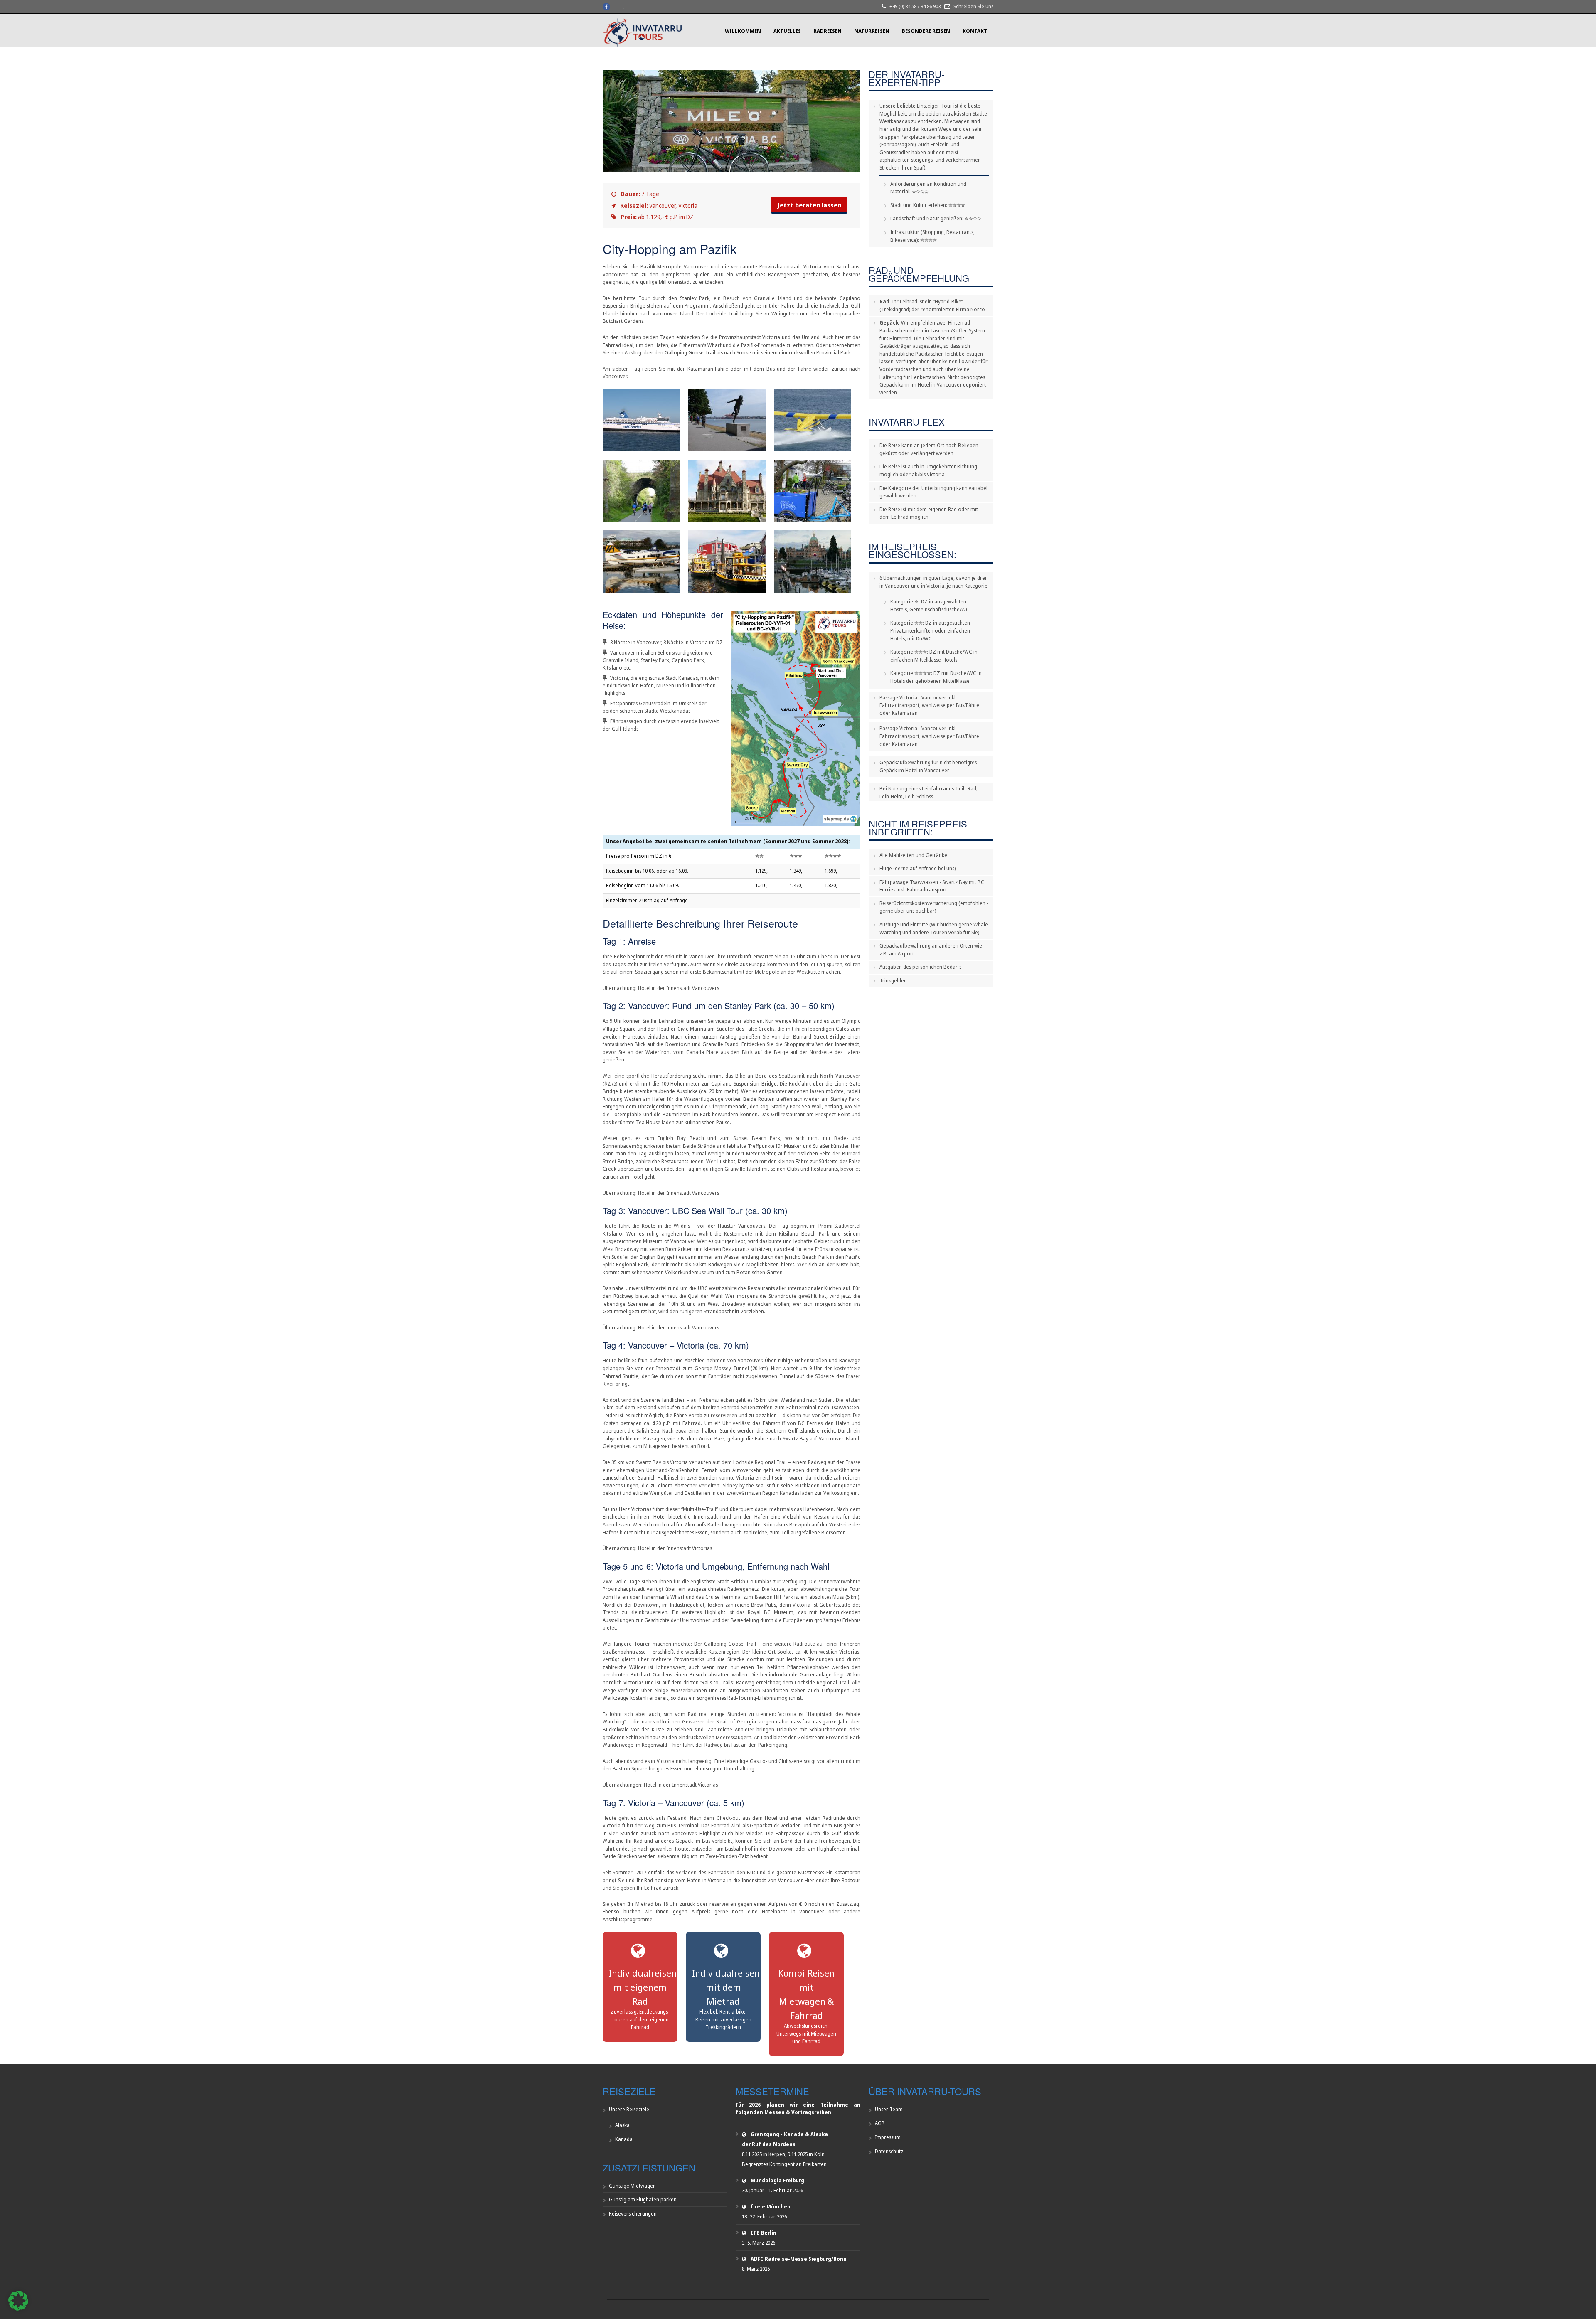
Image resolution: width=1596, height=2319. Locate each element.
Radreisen (828, 31)
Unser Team (889, 2109)
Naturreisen (872, 31)
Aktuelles (787, 31)
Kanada (624, 2139)
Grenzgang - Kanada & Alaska (789, 2134)
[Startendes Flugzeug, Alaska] (813, 420)
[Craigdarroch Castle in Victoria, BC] (727, 491)
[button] (18, 2301)
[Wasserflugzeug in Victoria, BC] (641, 561)
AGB (880, 2123)
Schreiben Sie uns (973, 6)
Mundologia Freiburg (777, 2180)
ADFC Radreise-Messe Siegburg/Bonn (799, 2259)
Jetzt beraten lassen (809, 205)
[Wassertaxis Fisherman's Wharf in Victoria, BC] (727, 561)
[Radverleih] (813, 491)
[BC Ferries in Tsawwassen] (641, 420)
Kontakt (975, 31)
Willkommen (743, 31)
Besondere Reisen (926, 31)
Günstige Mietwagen (632, 2186)
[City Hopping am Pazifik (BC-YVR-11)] (731, 170)
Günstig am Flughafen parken (643, 2200)
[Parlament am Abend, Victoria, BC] (813, 561)
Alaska (622, 2125)
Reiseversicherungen (633, 2214)
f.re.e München (771, 2207)
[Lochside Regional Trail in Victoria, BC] (641, 491)
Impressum (888, 2137)
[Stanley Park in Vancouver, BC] (727, 420)
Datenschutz (889, 2151)
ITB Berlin (764, 2233)
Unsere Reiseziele (629, 2109)
